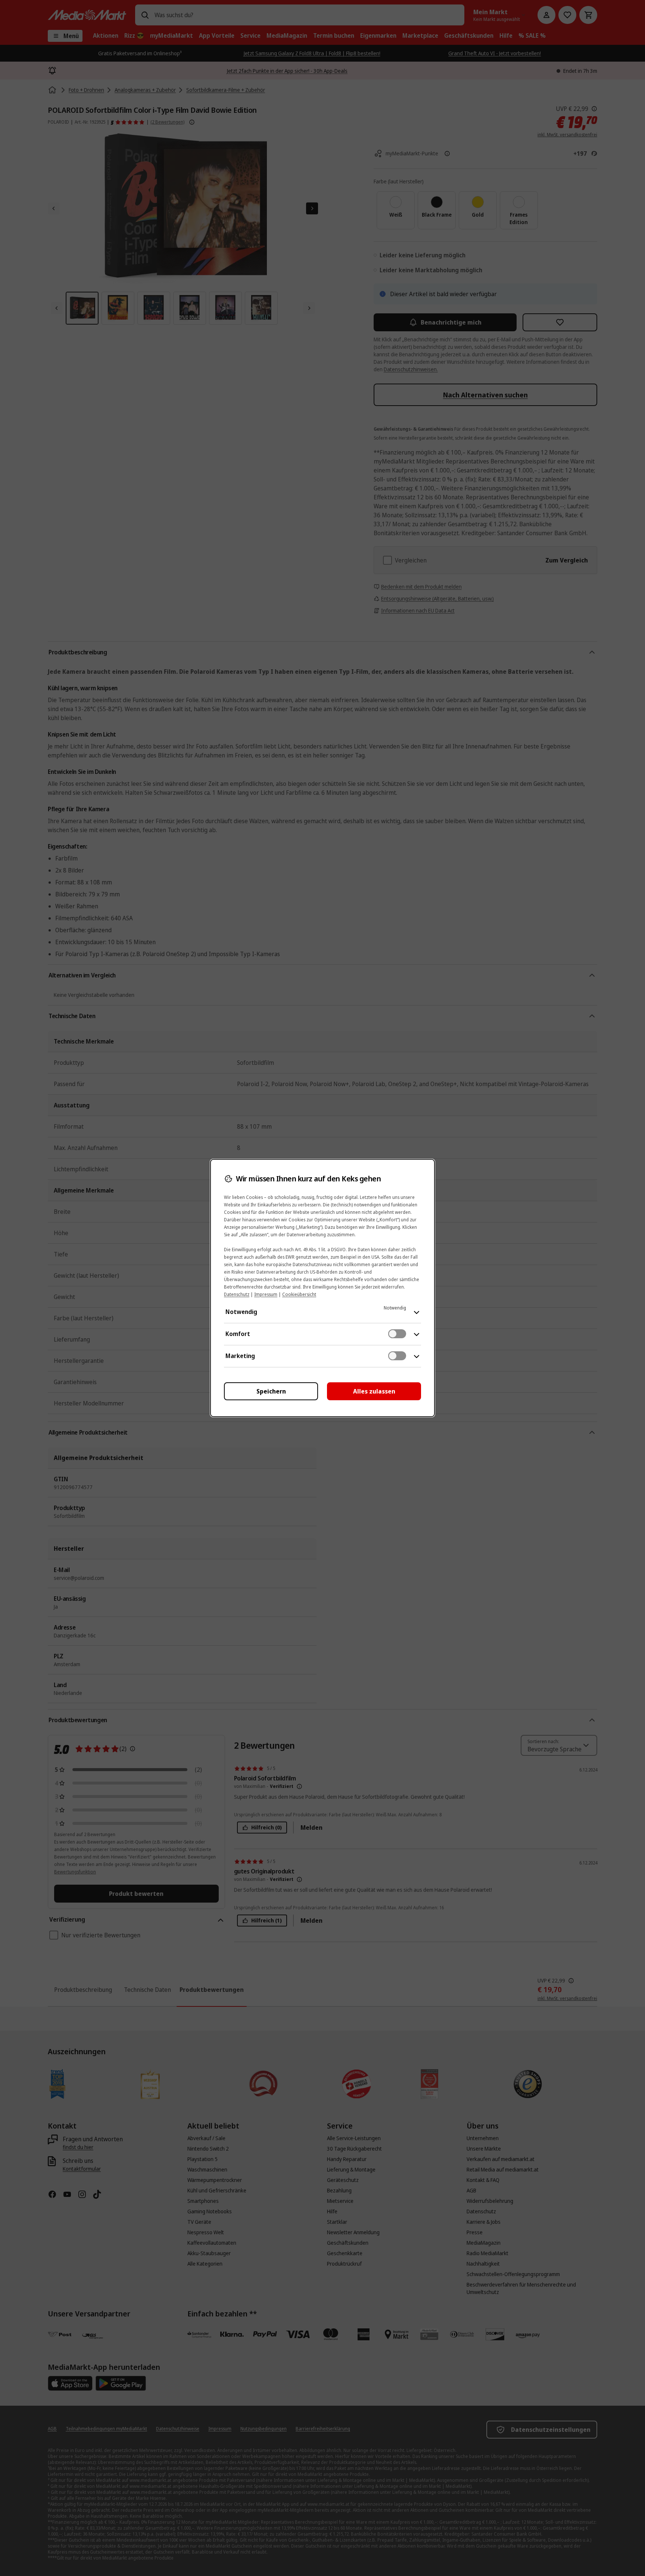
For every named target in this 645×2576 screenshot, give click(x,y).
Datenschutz (237, 1294)
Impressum (266, 1294)
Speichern (271, 1391)
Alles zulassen (374, 1391)
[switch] (397, 1334)
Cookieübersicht (299, 1294)
